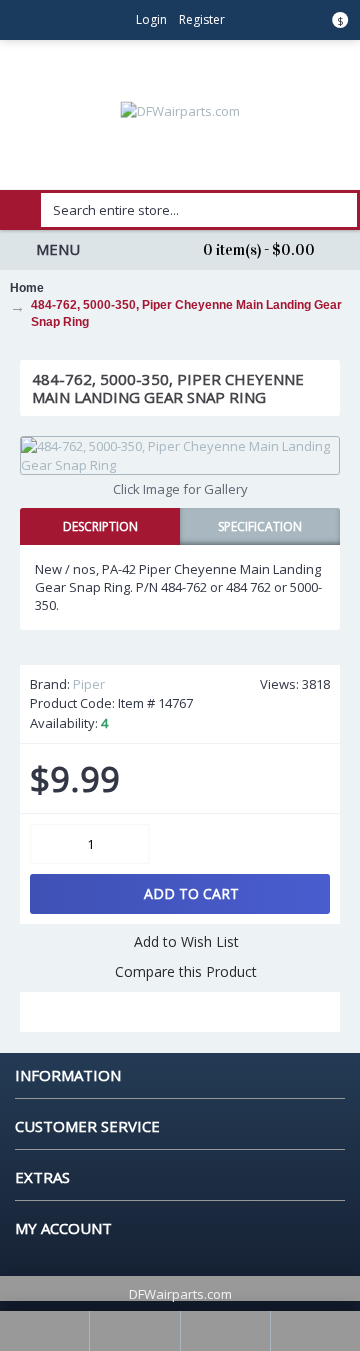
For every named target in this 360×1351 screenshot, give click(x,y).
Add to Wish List (186, 941)
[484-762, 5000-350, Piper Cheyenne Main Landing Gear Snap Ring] (180, 455)
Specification (260, 526)
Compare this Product (186, 971)
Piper (89, 684)
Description (100, 526)
